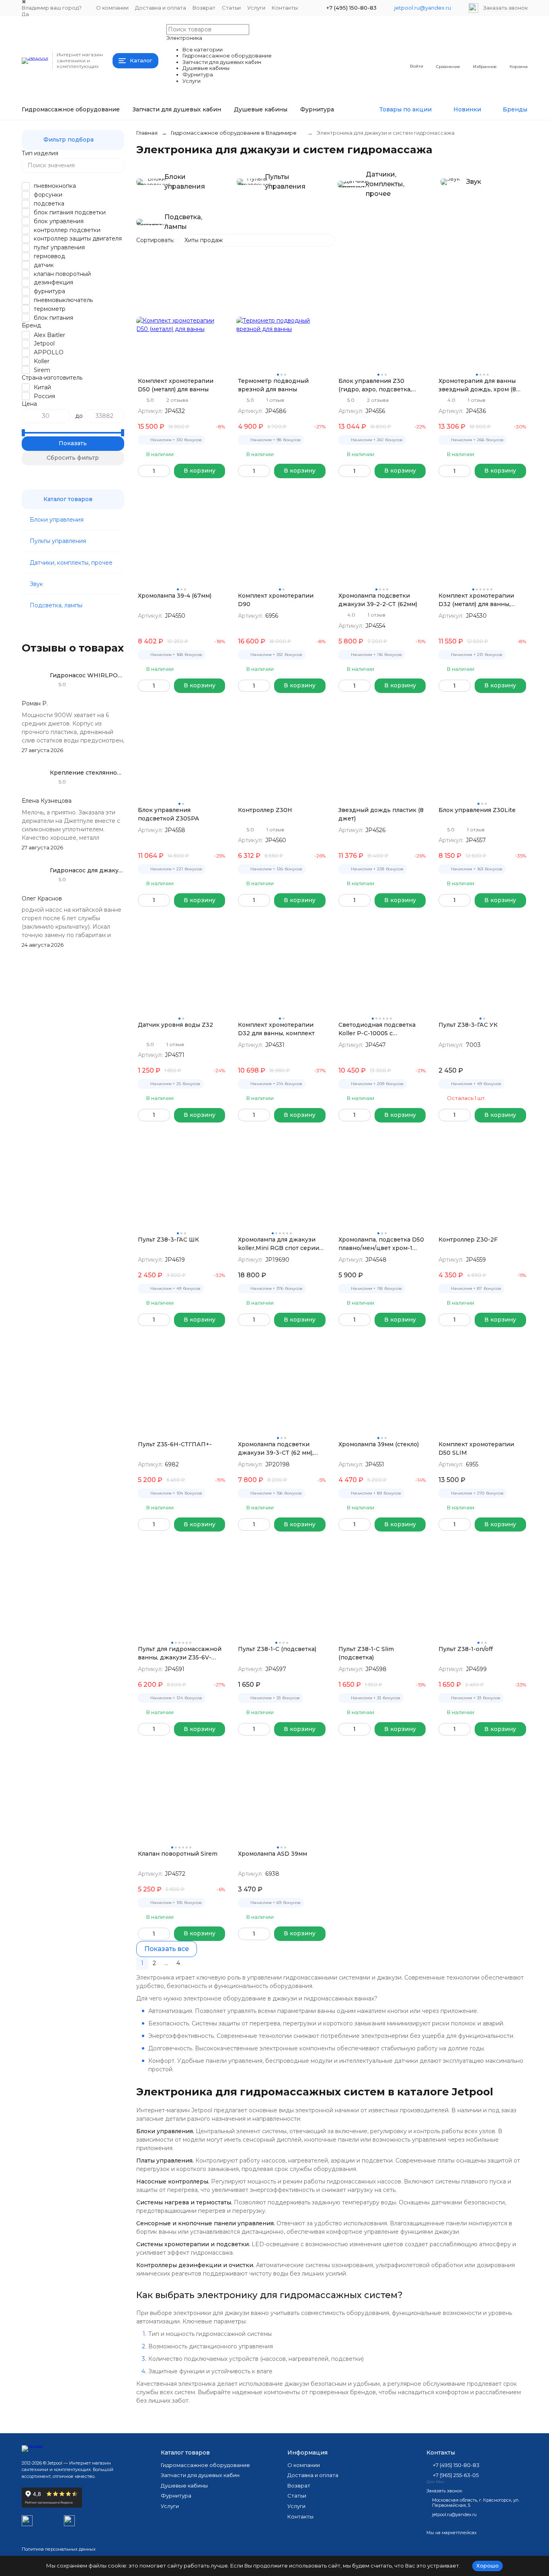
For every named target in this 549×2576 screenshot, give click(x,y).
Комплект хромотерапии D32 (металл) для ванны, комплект (476, 600)
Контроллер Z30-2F (468, 1240)
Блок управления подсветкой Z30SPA (168, 814)
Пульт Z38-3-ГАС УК (468, 1025)
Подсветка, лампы (56, 605)
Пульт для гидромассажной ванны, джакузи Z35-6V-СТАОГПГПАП (180, 1654)
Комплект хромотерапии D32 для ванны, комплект (276, 1029)
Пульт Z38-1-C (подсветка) (277, 1649)
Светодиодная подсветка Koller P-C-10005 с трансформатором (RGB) (377, 1029)
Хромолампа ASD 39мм (272, 1854)
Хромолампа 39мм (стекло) (379, 1444)
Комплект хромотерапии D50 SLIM (476, 1448)
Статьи (231, 8)
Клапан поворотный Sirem (178, 1854)
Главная (147, 133)
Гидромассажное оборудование (71, 109)
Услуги (256, 8)
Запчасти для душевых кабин (177, 109)
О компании (112, 8)
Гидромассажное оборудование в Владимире (234, 133)
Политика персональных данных (59, 2549)
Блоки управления (57, 520)
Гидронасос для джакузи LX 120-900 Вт (110, 870)
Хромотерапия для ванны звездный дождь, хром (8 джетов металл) (477, 385)
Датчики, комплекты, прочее (71, 563)
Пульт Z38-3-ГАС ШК (168, 1240)
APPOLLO (49, 352)
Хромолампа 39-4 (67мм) (175, 596)
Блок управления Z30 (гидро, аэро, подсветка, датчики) (375, 385)
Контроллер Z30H (265, 810)
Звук (36, 584)
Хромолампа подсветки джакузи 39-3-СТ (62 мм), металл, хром (276, 1449)
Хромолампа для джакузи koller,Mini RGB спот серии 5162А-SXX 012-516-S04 (279, 1244)
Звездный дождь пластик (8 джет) (381, 814)
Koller (42, 361)
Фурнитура (317, 109)
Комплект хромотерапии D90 (276, 600)
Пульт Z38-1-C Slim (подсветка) (366, 1653)
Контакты (285, 8)
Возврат (204, 8)
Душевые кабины (261, 109)
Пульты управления (58, 541)
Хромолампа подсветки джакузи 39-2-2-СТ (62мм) (378, 600)
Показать (73, 443)
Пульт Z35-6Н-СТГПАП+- (175, 1444)
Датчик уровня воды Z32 (175, 1025)
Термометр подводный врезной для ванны (273, 385)
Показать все (167, 1949)
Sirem (42, 370)
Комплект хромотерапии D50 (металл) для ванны (176, 385)
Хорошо (488, 2566)
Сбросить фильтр (73, 458)
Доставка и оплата (161, 8)
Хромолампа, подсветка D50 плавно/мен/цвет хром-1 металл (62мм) (381, 1244)
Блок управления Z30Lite (477, 810)
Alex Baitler (49, 335)
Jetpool (44, 343)
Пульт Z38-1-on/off (466, 1649)
